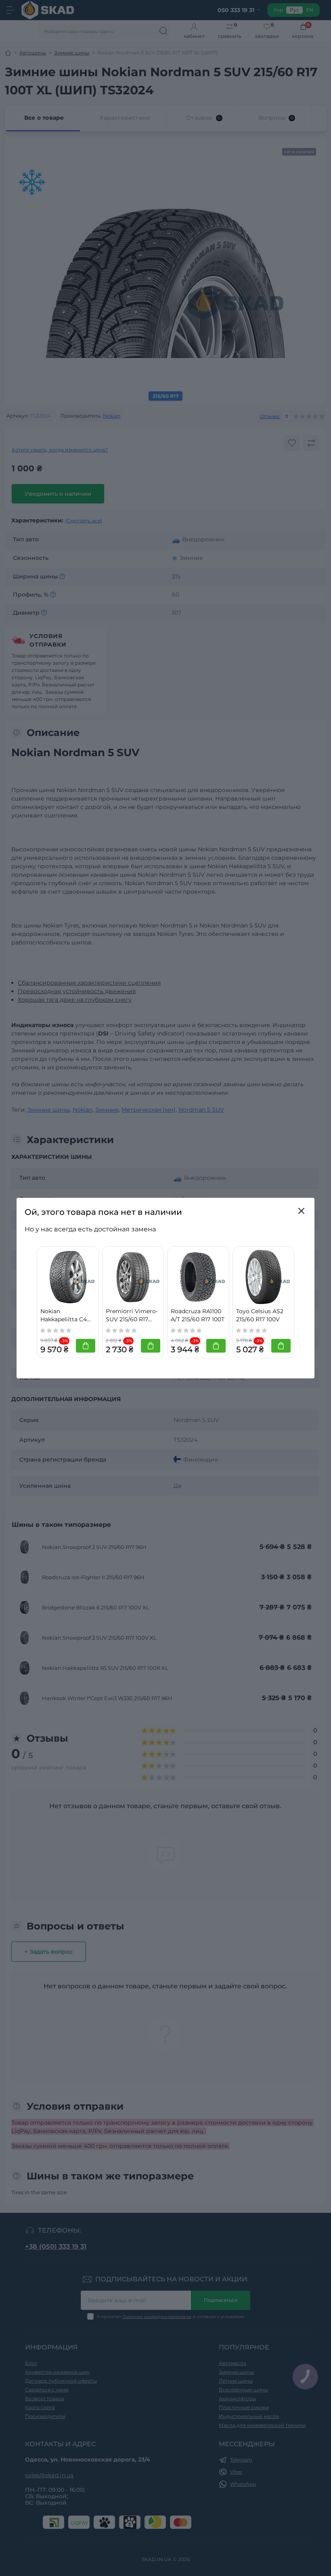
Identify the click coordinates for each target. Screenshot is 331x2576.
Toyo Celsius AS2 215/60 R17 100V (260, 1315)
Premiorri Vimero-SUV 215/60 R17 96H (132, 1316)
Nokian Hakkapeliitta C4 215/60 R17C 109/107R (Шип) (64, 1316)
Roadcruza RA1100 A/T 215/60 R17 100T (198, 1315)
